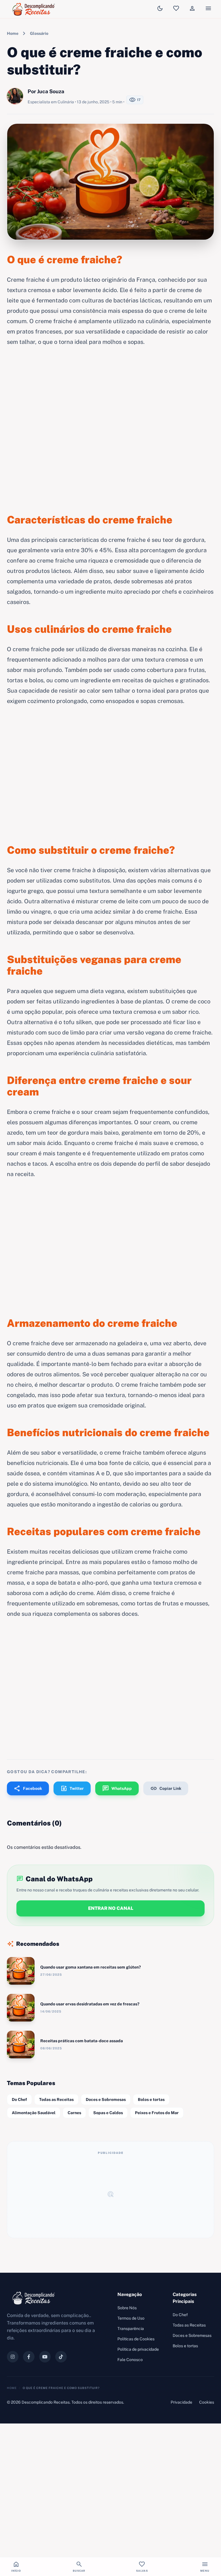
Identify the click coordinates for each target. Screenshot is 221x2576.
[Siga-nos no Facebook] (29, 2357)
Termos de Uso (131, 2318)
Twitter (72, 1788)
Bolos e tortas (151, 2099)
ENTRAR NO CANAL (111, 1908)
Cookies (207, 2402)
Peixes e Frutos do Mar (157, 2113)
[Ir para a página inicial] (35, 9)
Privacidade (181, 2402)
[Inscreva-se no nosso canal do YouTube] (45, 2357)
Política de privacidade (138, 2349)
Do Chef (19, 2099)
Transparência (131, 2329)
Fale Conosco (130, 2360)
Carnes (74, 2113)
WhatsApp (117, 1788)
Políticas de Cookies (136, 2339)
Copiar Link (166, 1788)
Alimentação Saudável (34, 2113)
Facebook (28, 1788)
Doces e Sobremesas (106, 2099)
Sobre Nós (127, 2308)
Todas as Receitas (56, 2099)
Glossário (39, 33)
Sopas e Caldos (108, 2113)
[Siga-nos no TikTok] (61, 2357)
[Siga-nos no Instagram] (13, 2357)
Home (13, 33)
